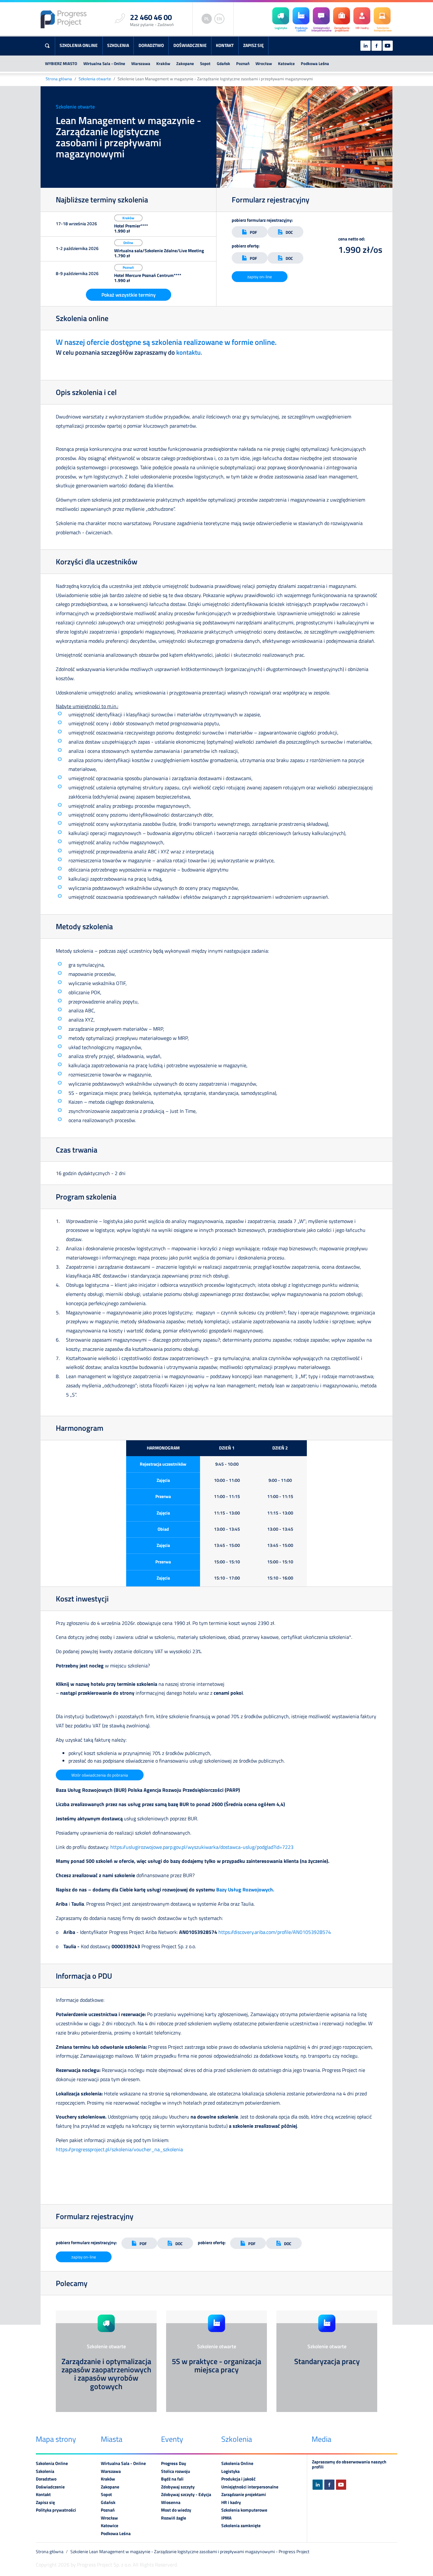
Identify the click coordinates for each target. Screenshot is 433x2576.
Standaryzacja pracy (327, 2361)
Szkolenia (118, 45)
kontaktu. (189, 352)
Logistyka (230, 2471)
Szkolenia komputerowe (244, 2510)
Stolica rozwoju (176, 2471)
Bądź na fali (172, 2479)
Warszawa (141, 63)
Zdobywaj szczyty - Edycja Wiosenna (186, 2498)
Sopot (205, 63)
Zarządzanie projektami (244, 2494)
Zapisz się (253, 45)
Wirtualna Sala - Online (104, 63)
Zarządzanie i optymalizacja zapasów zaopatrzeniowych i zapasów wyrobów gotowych (106, 2374)
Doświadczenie (190, 45)
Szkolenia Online (79, 45)
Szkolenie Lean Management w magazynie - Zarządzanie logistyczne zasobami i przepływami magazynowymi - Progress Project (190, 2552)
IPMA (226, 2518)
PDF (253, 232)
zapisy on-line (260, 277)
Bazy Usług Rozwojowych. (246, 1889)
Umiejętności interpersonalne (250, 2487)
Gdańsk (223, 63)
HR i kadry (231, 2502)
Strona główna (59, 79)
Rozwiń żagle (174, 2518)
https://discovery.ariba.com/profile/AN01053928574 (275, 1932)
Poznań (243, 63)
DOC (289, 232)
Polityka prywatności (56, 2510)
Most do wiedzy (176, 2510)
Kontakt (225, 45)
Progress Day (174, 2463)
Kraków (163, 63)
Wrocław (264, 63)
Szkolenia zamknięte (241, 2526)
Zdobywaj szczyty (178, 2487)
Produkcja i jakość (238, 2479)
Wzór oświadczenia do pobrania (100, 1775)
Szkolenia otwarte (95, 79)
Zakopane (185, 63)
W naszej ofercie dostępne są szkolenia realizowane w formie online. (166, 342)
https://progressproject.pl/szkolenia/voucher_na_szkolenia (119, 2149)
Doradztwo (151, 45)
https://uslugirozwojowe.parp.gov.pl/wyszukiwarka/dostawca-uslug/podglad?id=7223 (202, 1847)
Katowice (286, 63)
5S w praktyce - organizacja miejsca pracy (217, 2365)
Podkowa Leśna (315, 63)
